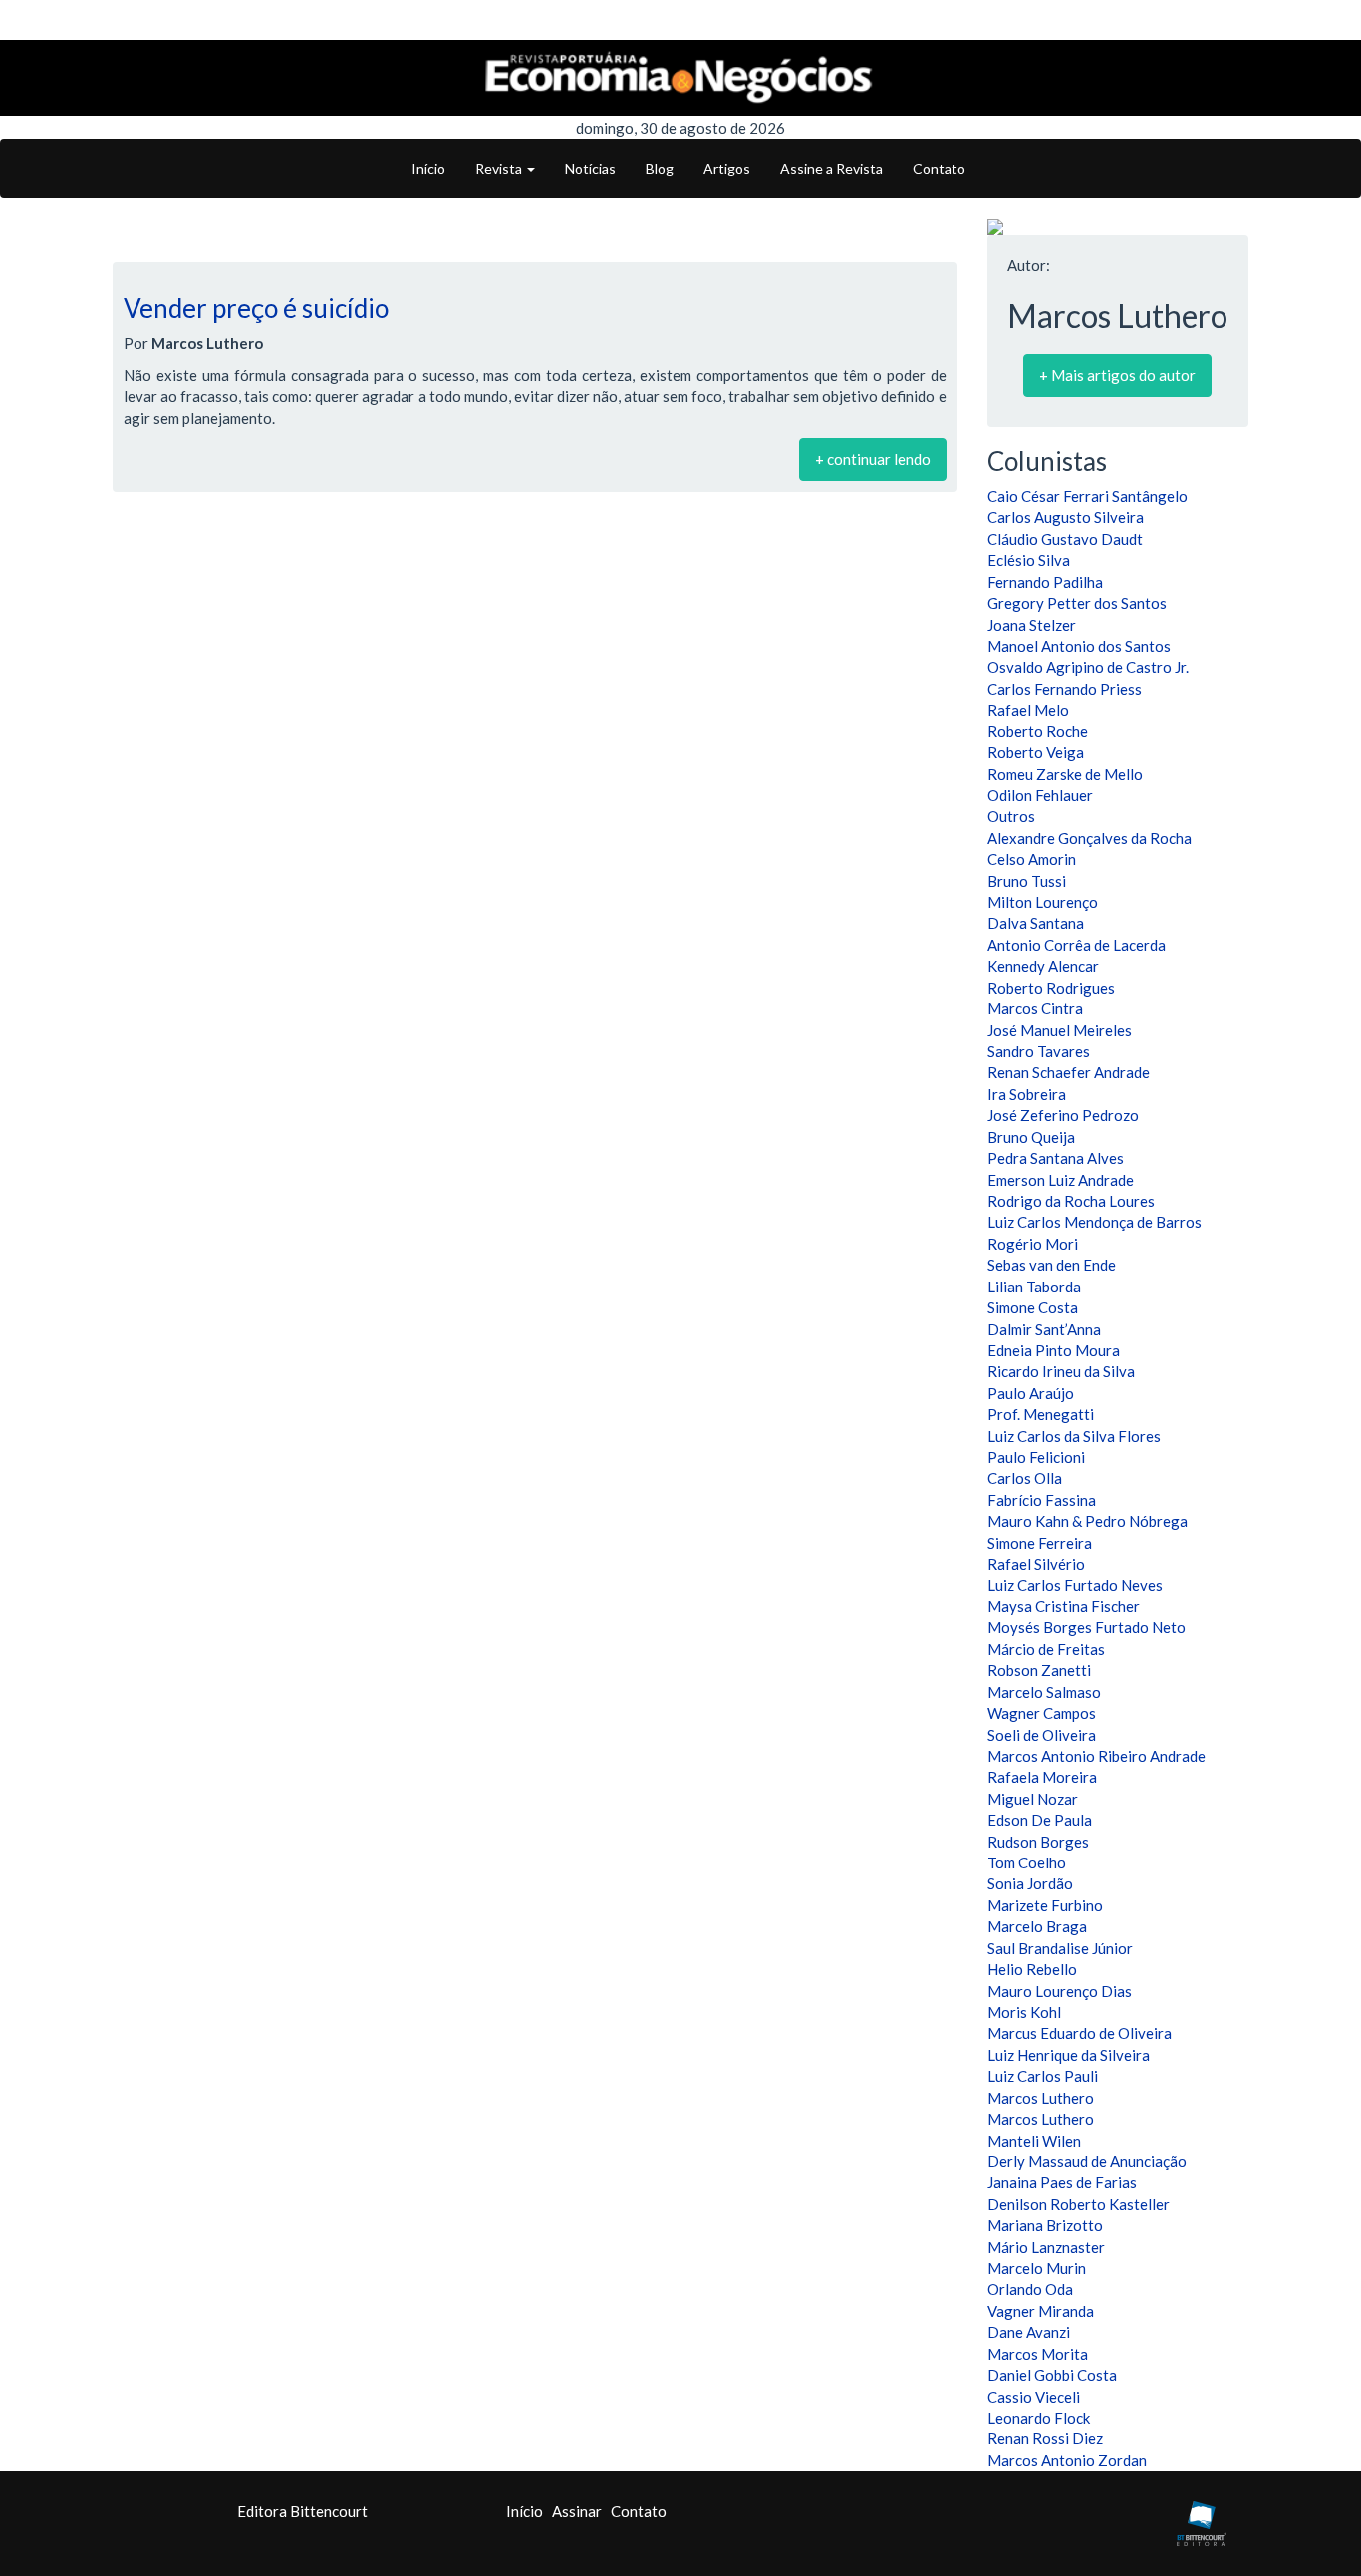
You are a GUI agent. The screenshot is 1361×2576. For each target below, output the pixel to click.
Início (428, 169)
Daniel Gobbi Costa (1052, 2375)
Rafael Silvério (1036, 1564)
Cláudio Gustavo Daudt (1065, 539)
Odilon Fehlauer (1040, 795)
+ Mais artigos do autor (1117, 375)
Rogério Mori (1033, 1244)
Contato (939, 169)
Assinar (577, 2511)
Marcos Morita (1038, 2354)
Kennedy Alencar (1043, 966)
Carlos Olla (1025, 1478)
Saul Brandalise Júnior (1060, 1948)
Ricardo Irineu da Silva (1061, 1371)
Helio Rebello (1032, 1969)
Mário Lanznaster (1046, 2247)
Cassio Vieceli (1034, 2397)
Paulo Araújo (1031, 1393)
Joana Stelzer (1032, 625)
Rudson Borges (1038, 1842)
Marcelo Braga (1037, 1926)
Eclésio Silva (1029, 560)
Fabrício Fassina (1042, 1500)
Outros (1011, 816)
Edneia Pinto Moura (1054, 1350)
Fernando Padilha (1045, 582)
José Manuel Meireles (1060, 1030)
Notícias (590, 169)
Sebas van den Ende (1052, 1265)
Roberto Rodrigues (1051, 988)
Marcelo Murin (1037, 2268)
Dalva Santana (1036, 923)
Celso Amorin (1032, 859)
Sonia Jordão (1030, 1883)
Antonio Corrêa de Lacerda (1077, 945)
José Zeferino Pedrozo (1063, 1115)
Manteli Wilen (1034, 2141)
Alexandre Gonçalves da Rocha (1089, 838)
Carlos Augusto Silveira (1066, 517)
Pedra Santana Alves (1056, 1158)
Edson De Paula (1040, 1820)
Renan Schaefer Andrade (1069, 1072)
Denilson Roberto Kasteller (1079, 2204)
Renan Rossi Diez (1045, 2438)
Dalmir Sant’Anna (1044, 1329)
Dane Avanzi (1029, 2332)
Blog (660, 169)
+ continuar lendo (873, 459)
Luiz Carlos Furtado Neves (1075, 1585)
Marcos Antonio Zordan (1067, 2460)
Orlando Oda (1030, 2289)
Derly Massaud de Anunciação (1087, 2161)
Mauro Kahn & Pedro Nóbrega (1088, 1521)
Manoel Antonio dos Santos (1079, 646)
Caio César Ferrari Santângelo (1088, 496)
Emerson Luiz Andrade (1061, 1180)
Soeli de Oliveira (1042, 1735)
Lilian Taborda (1034, 1287)
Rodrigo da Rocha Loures (1071, 1201)
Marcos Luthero (1041, 2098)
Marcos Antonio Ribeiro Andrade (1096, 1756)
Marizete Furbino (1045, 1905)
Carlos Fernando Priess (1065, 689)
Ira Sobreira (1027, 1094)
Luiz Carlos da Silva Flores (1074, 1436)
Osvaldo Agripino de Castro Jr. (1088, 667)
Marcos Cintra (1035, 1008)
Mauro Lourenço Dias (1060, 1991)
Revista (500, 169)
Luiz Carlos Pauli (1043, 2076)
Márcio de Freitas (1046, 1649)
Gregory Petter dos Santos (1077, 603)
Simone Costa (1033, 1307)
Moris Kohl (1024, 2012)
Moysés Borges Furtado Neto (1087, 1627)
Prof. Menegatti (1041, 1414)
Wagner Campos (1042, 1713)
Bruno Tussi (1027, 881)
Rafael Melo (1028, 710)
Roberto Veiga (1036, 752)
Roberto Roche (1038, 731)
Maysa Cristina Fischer (1064, 1606)
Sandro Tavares (1039, 1051)
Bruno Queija (1031, 1137)
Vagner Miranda (1041, 2311)
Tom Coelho (1027, 1862)
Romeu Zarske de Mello (1065, 774)
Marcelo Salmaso (1044, 1692)
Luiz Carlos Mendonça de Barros (1094, 1222)
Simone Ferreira (1040, 1543)
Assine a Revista (831, 169)
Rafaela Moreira (1042, 1777)
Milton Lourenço (1043, 902)
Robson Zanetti (1039, 1670)
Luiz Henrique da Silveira (1069, 2055)
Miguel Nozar (1033, 1799)
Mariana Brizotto (1045, 2225)
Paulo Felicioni (1036, 1457)
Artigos (727, 169)
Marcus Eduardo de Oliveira (1080, 2033)
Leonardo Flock (1039, 2418)
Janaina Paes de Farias (1062, 2182)
